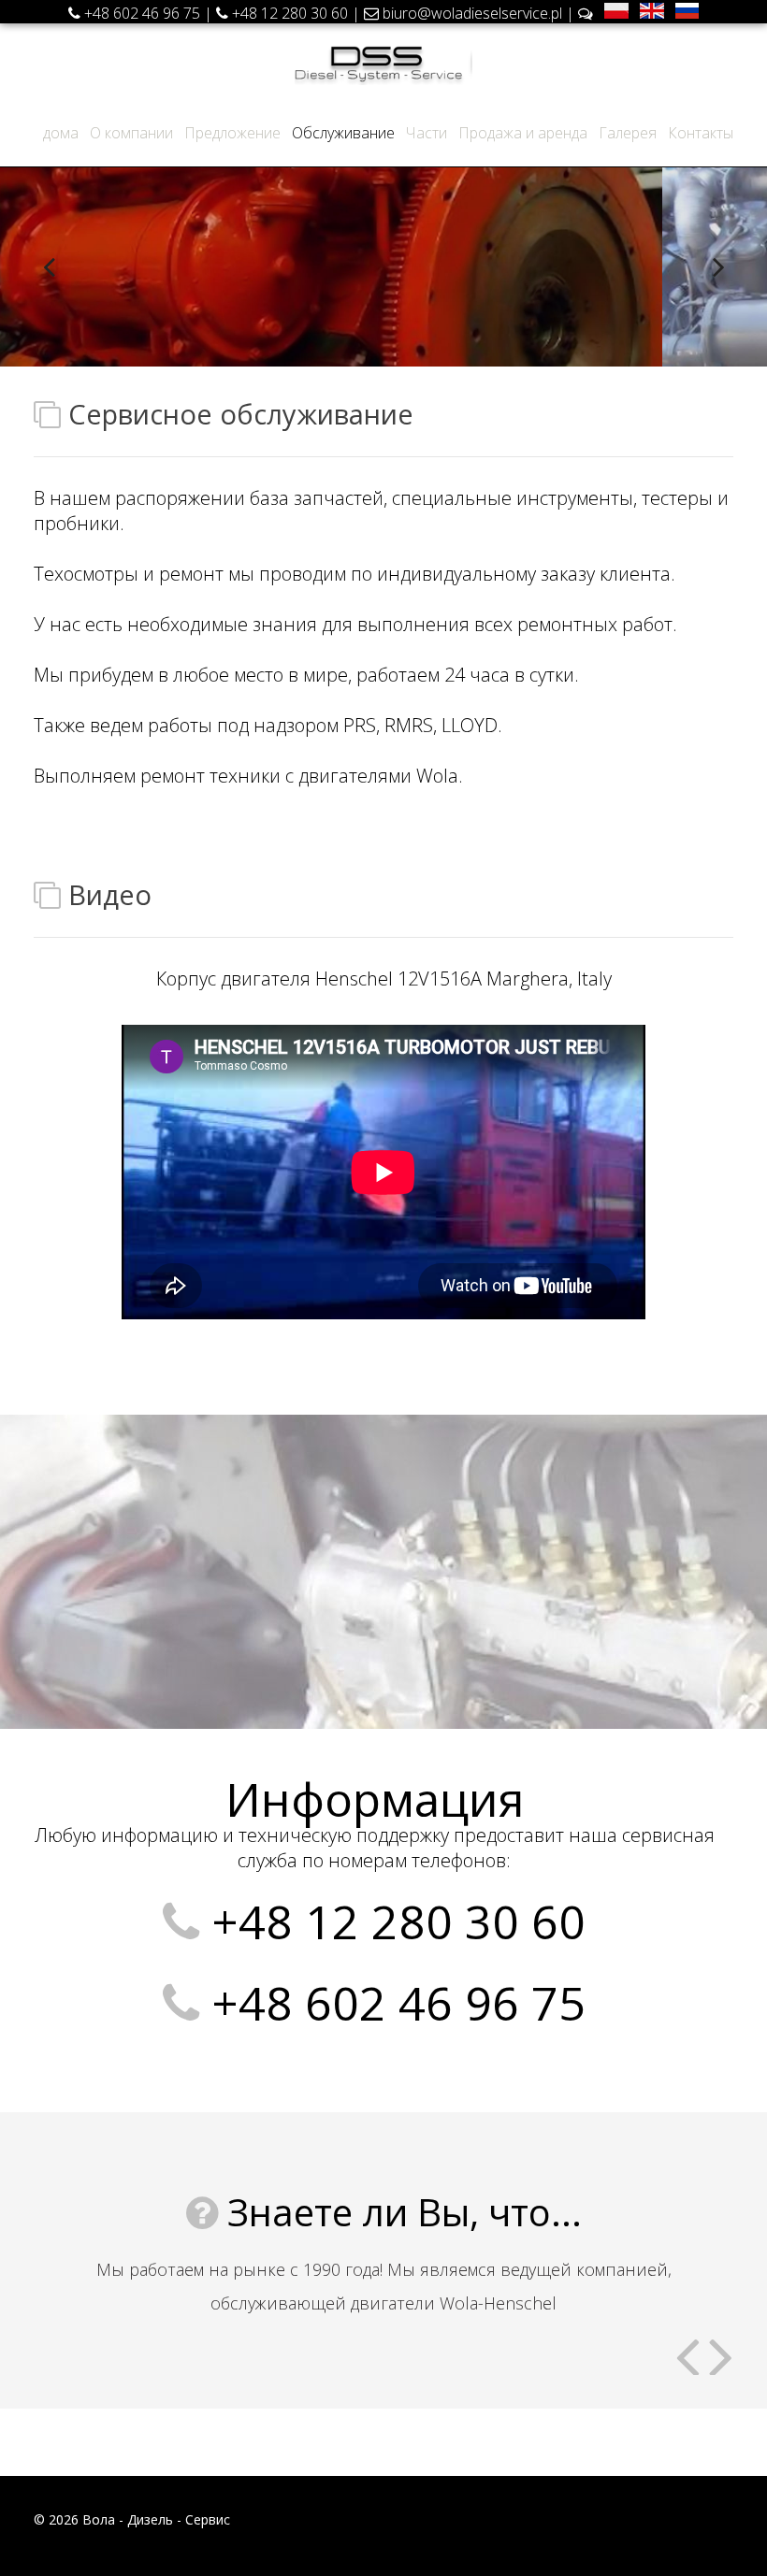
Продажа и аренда (523, 133)
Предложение (232, 133)
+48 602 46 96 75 (142, 13)
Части (427, 133)
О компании (131, 133)
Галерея (628, 133)
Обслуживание (343, 133)
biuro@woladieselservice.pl (474, 13)
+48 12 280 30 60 (290, 13)
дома (61, 133)
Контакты (701, 133)
